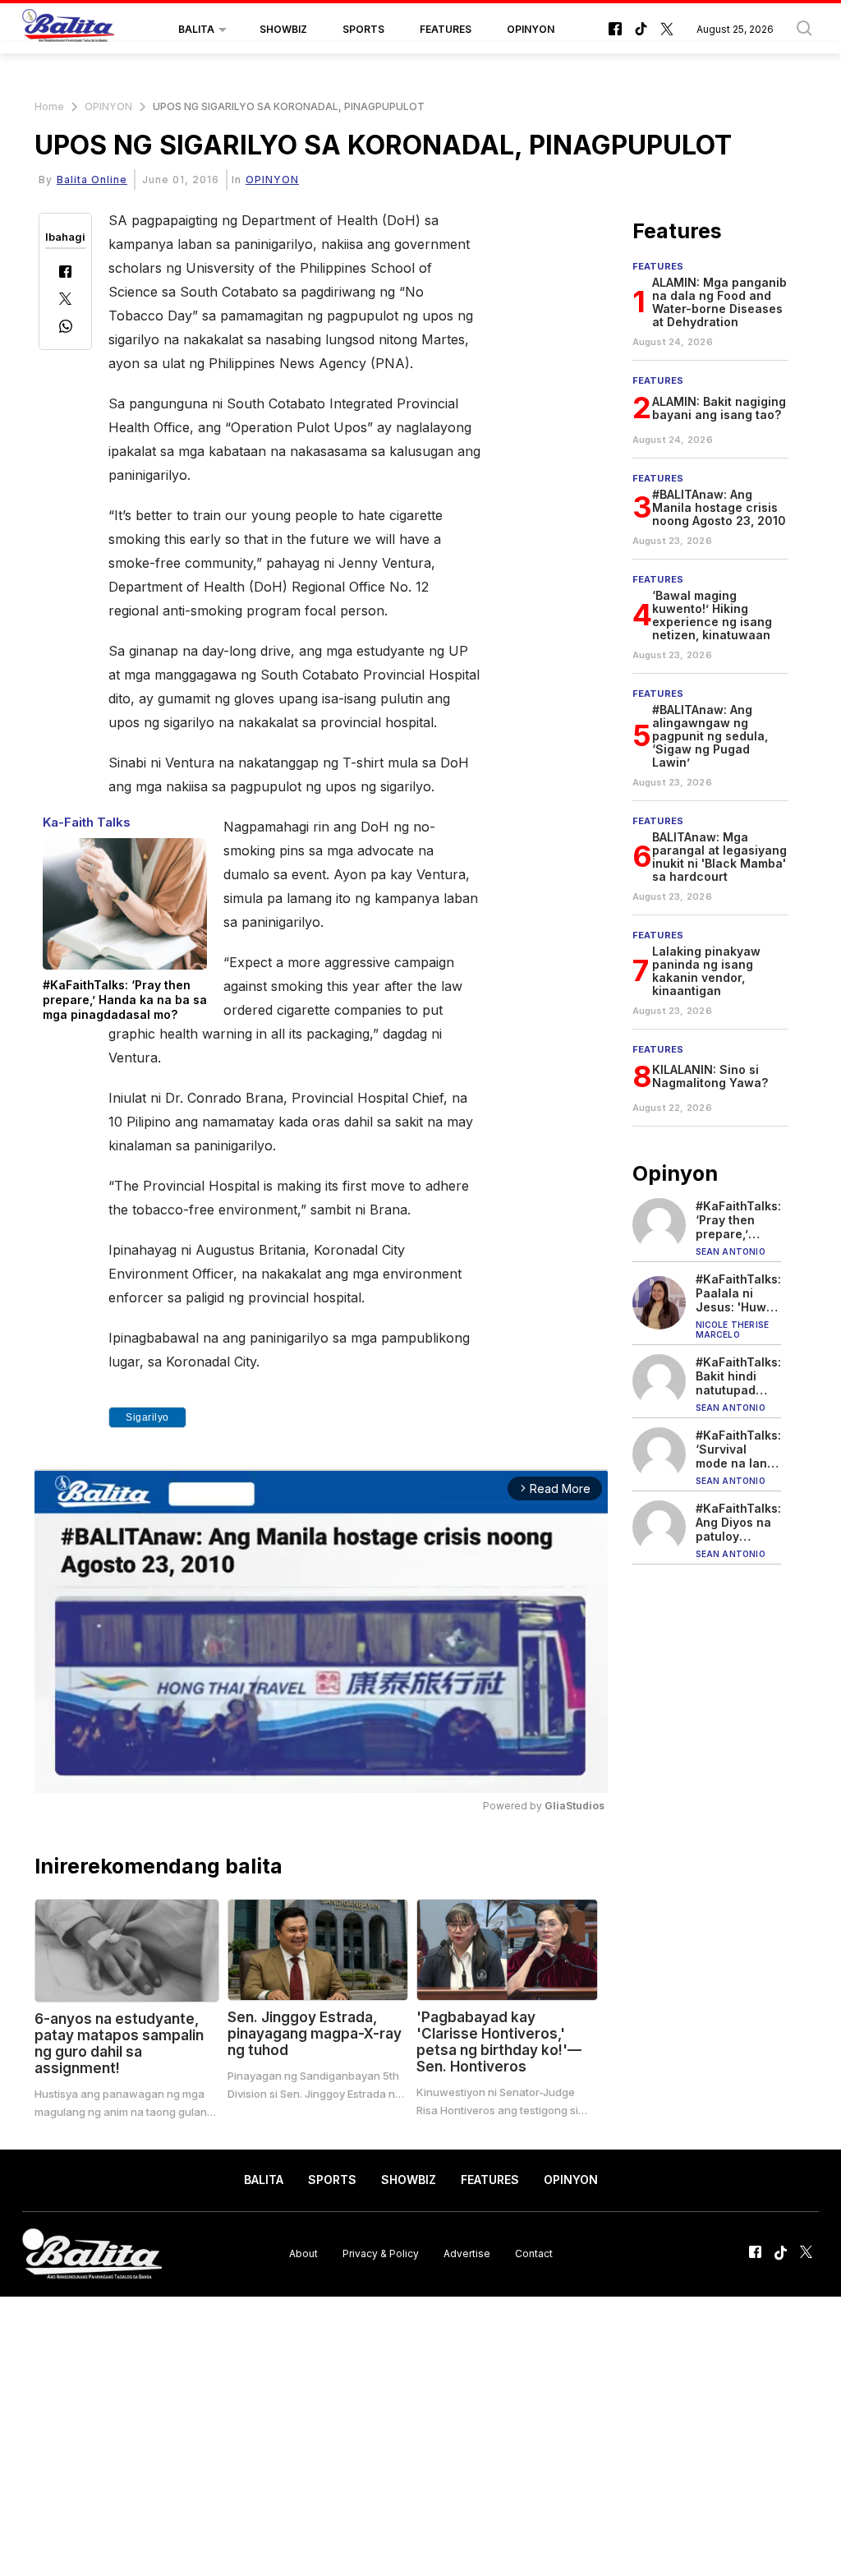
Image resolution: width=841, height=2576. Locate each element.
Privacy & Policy (381, 2253)
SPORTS (363, 29)
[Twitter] (65, 300)
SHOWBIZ (283, 29)
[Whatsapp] (66, 328)
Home (49, 106)
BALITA (196, 29)
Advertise (467, 2253)
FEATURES (446, 29)
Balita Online (92, 180)
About (303, 2253)
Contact (534, 2253)
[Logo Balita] (68, 30)
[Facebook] (65, 273)
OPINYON (531, 29)
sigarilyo (147, 1417)
